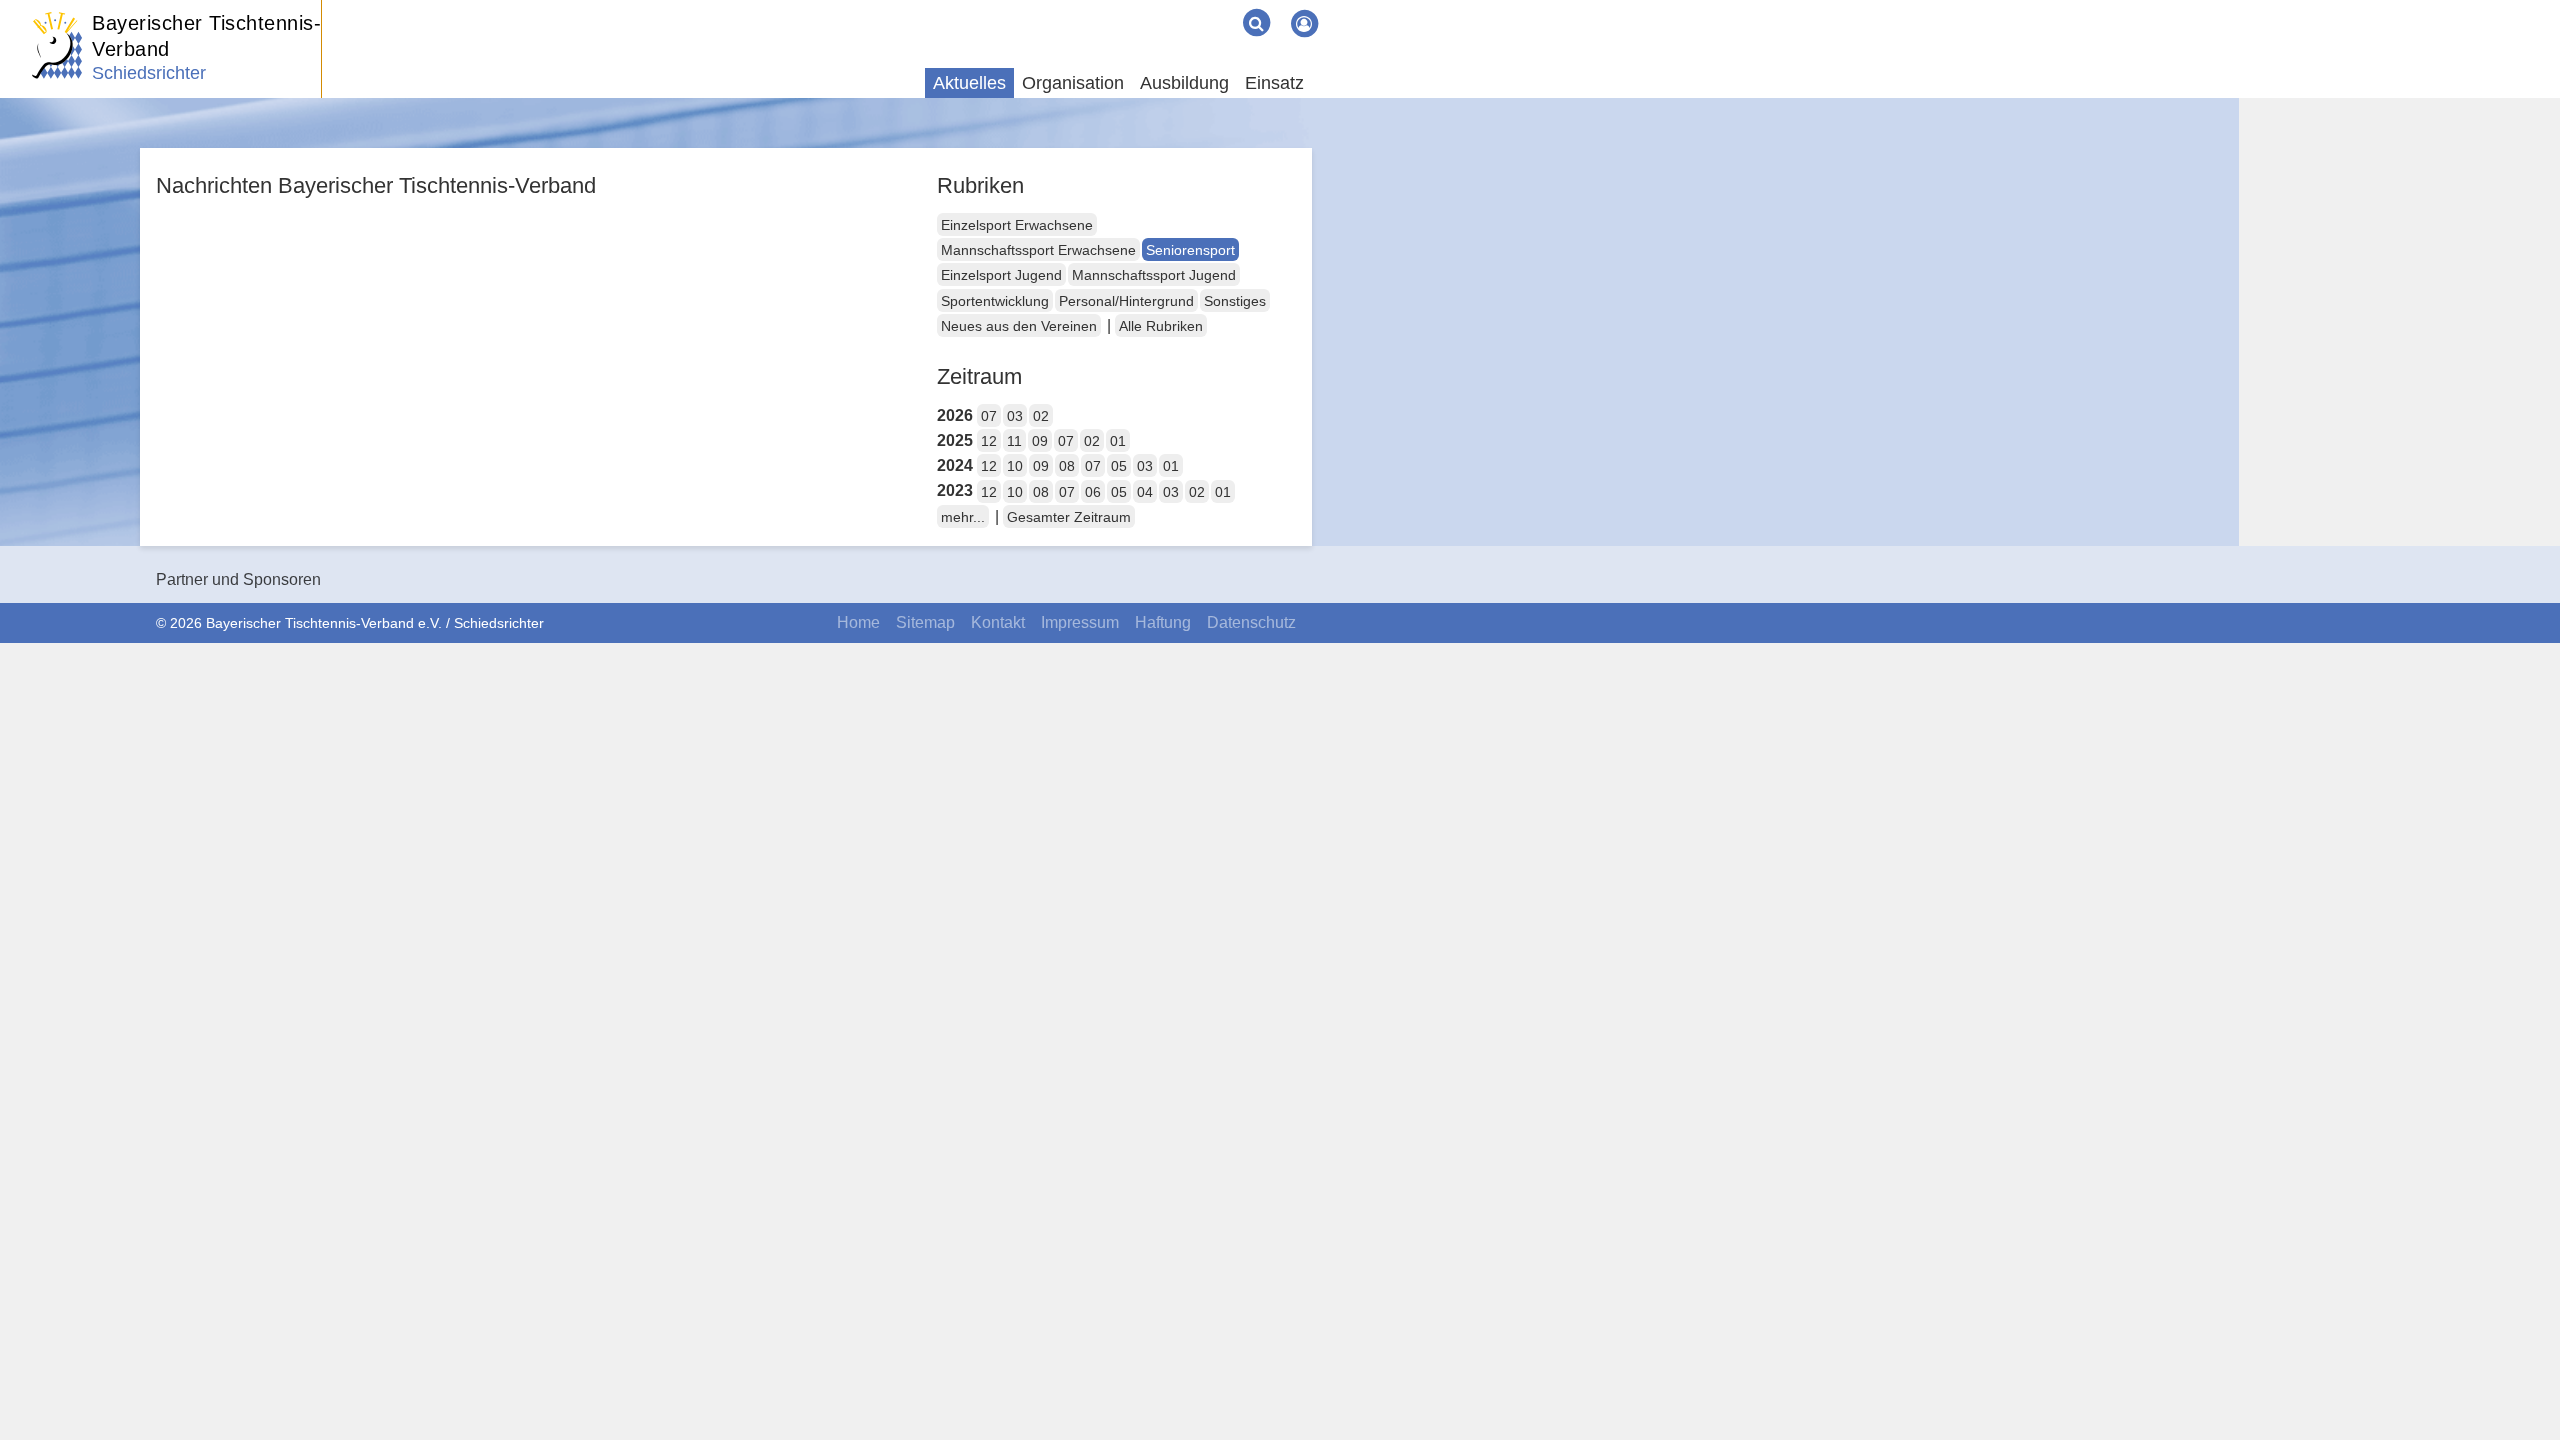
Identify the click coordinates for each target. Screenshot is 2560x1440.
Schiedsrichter (149, 73)
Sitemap (925, 622)
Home (858, 622)
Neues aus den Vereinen (1019, 326)
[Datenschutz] (1220, 8)
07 (989, 416)
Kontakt (998, 622)
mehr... (963, 517)
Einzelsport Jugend (1001, 275)
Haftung (1163, 622)
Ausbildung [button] (1184, 83)
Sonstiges (1235, 301)
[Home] (1140, 8)
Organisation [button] (1073, 83)
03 (1015, 416)
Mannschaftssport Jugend (1154, 275)
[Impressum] (1188, 8)
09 (1040, 441)
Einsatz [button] (1274, 83)
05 (1119, 466)
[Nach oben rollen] (2520, 1384)
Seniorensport (1190, 250)
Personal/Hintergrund (1126, 301)
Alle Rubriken (1161, 326)
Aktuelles (969, 83)
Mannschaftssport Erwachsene (1038, 250)
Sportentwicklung (995, 301)
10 (1015, 466)
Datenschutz (1251, 622)
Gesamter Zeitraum (1069, 517)
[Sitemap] (1156, 8)
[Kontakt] (1172, 8)
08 (1067, 466)
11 (1014, 441)
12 (989, 441)
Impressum (1080, 622)
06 (1093, 492)
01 (1118, 441)
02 (1041, 416)
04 (1145, 492)
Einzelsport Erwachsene (1017, 225)
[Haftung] (1204, 8)
